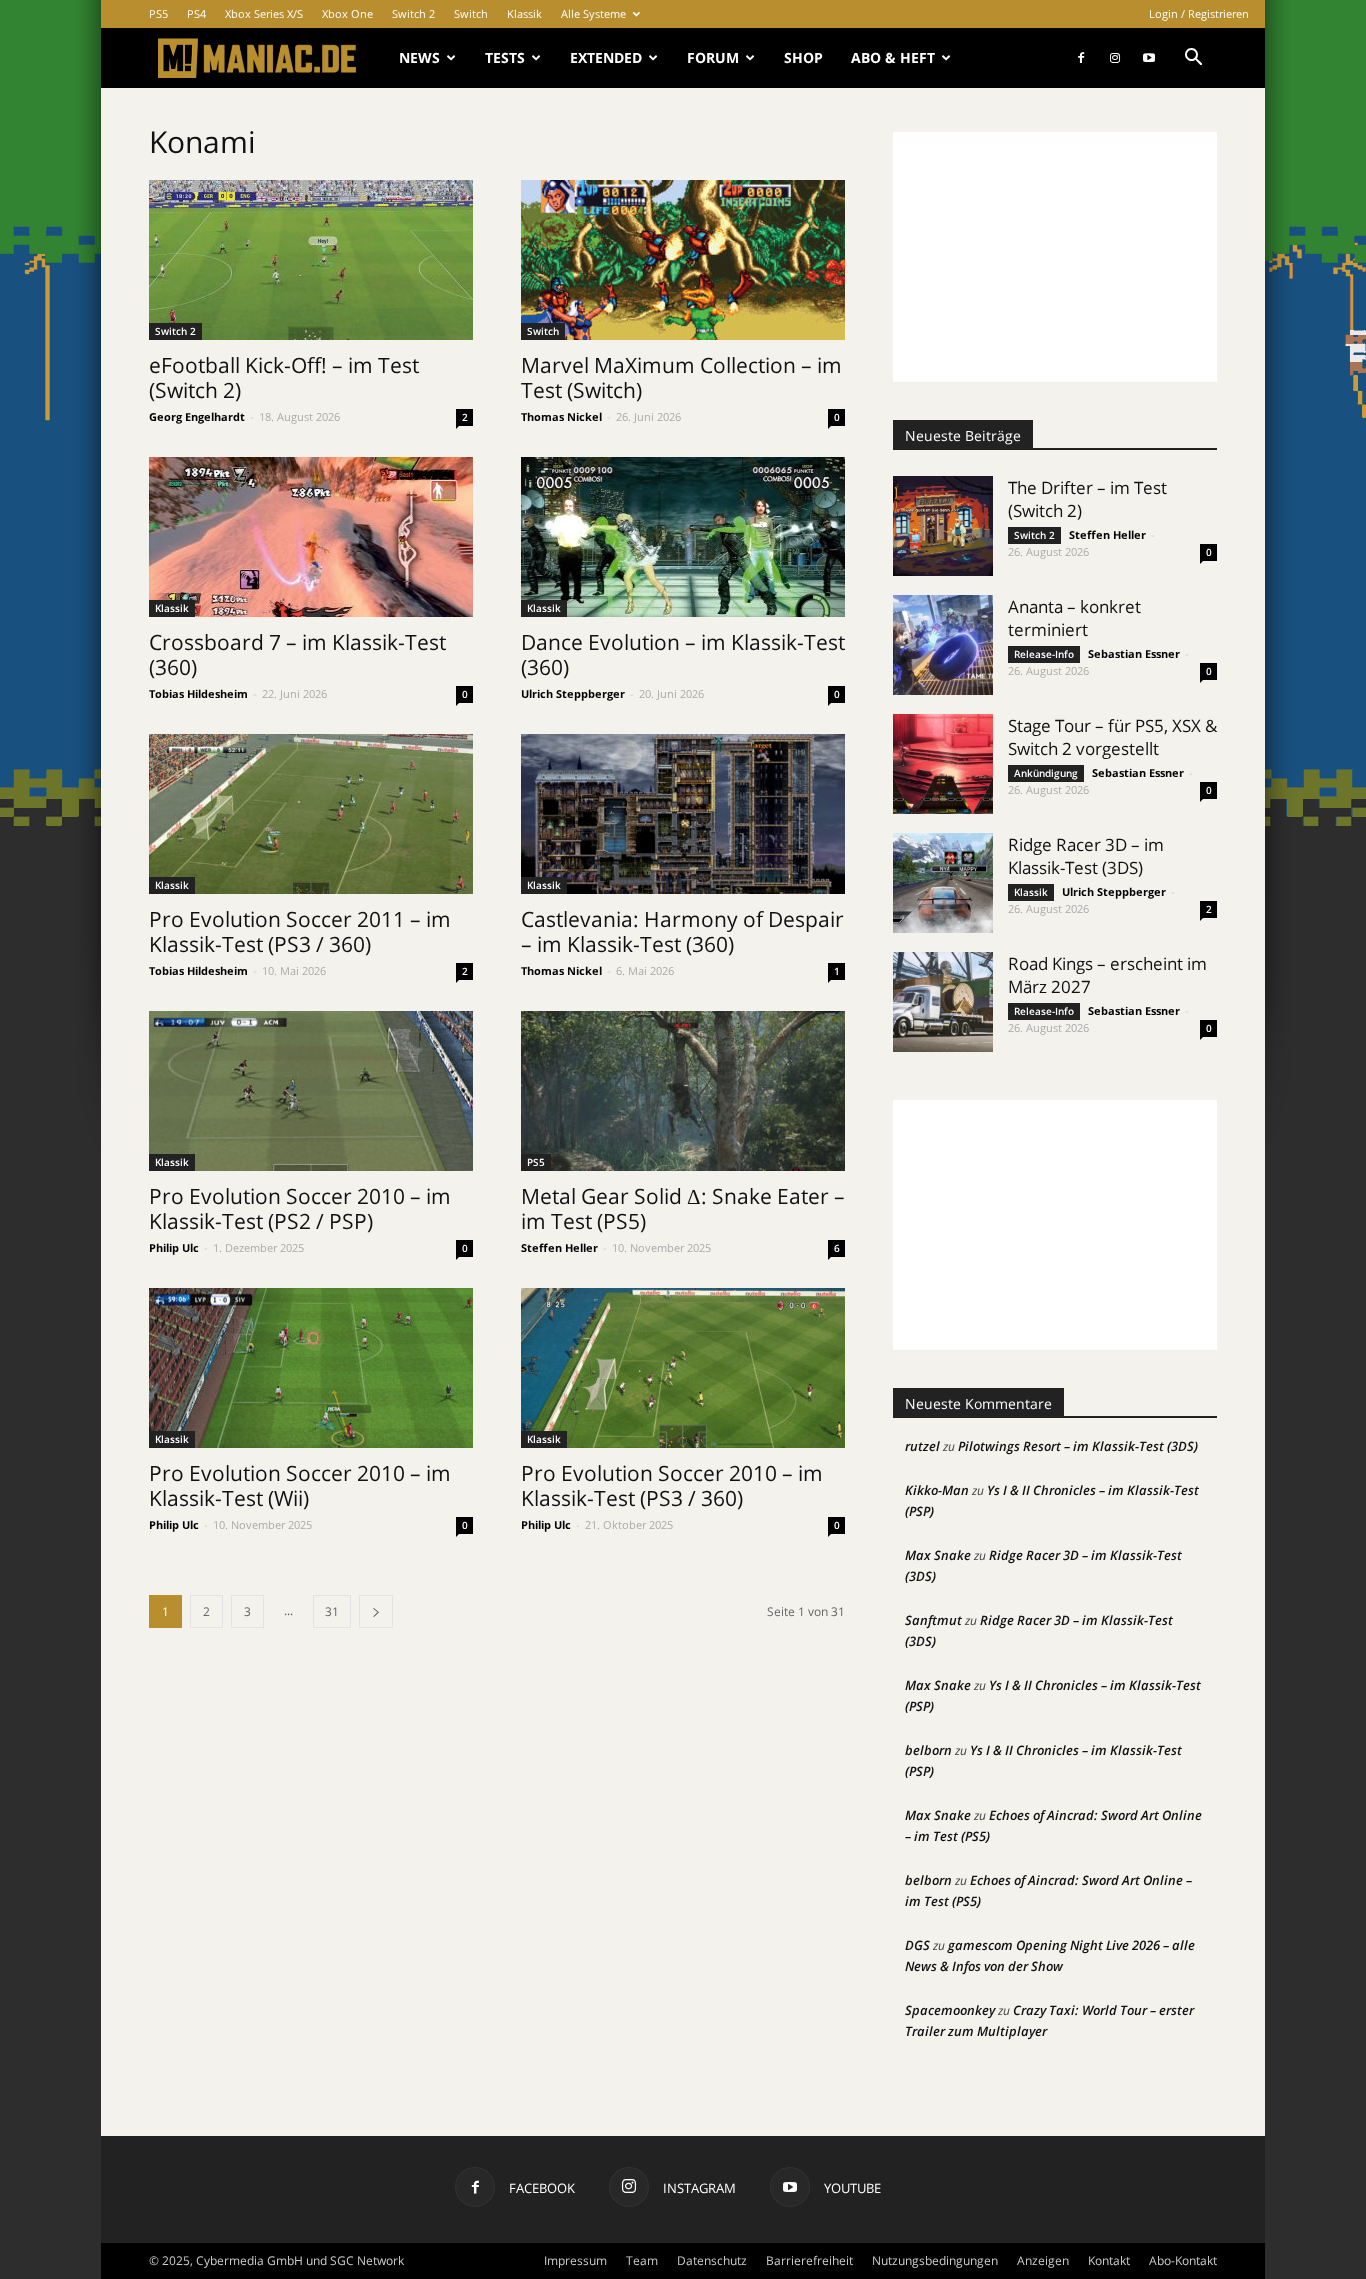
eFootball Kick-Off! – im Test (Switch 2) (284, 377)
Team (642, 2260)
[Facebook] (1081, 58)
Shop (803, 57)
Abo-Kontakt (1183, 2260)
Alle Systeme (593, 13)
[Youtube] (1149, 58)
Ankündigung (1046, 773)
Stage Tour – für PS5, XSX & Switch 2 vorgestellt (1112, 737)
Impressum (575, 2260)
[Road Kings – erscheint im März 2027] (943, 1002)
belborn (928, 1750)
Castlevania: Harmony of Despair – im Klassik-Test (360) (682, 931)
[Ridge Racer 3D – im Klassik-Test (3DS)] (943, 883)
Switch (471, 13)
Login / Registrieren (1199, 13)
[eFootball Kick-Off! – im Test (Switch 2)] (311, 260)
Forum (713, 57)
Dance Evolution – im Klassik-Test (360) (683, 654)
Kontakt (1109, 2260)
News (419, 57)
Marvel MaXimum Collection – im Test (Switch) (681, 377)
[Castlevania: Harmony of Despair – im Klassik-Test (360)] (683, 814)
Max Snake (938, 1555)
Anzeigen (1043, 2260)
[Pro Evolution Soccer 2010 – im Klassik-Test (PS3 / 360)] (683, 1368)
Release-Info (1044, 654)
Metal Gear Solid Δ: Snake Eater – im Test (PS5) (683, 1208)
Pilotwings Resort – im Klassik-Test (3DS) (1078, 1446)
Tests (505, 57)
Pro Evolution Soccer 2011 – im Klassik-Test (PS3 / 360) (300, 931)
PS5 (158, 13)
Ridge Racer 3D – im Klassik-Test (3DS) (1086, 856)
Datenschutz (712, 2260)
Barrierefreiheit (809, 2260)
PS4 (196, 13)
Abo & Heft (893, 57)
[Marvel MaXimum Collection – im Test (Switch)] (683, 260)
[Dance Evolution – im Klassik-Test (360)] (683, 537)
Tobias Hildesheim (198, 693)
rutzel (922, 1446)
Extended (606, 57)
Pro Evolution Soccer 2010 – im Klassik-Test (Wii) (300, 1485)
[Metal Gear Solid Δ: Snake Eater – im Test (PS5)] (683, 1091)
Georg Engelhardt (197, 416)
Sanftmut (933, 1620)
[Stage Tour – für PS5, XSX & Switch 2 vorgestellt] (943, 764)
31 (332, 1611)
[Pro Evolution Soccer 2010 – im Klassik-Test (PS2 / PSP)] (311, 1091)
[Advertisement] (1055, 257)
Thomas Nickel (561, 416)
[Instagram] (1115, 58)
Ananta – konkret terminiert (1074, 618)
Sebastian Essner (1134, 653)
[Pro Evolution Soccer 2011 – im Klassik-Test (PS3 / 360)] (311, 814)
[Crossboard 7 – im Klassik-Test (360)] (311, 537)
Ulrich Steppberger (573, 693)
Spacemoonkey (950, 2010)
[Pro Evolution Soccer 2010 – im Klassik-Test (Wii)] (311, 1368)
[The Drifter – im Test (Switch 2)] (943, 526)
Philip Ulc (174, 1247)
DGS (917, 1945)
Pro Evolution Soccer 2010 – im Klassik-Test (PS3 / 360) (672, 1485)
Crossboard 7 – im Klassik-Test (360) (297, 654)
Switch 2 (413, 13)
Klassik (524, 13)
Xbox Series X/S (264, 13)
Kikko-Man (937, 1490)
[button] (1193, 59)
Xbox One (347, 13)
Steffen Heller (559, 1247)
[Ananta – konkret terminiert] (943, 645)
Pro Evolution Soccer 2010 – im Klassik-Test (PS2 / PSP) (300, 1208)
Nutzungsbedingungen (935, 2260)
